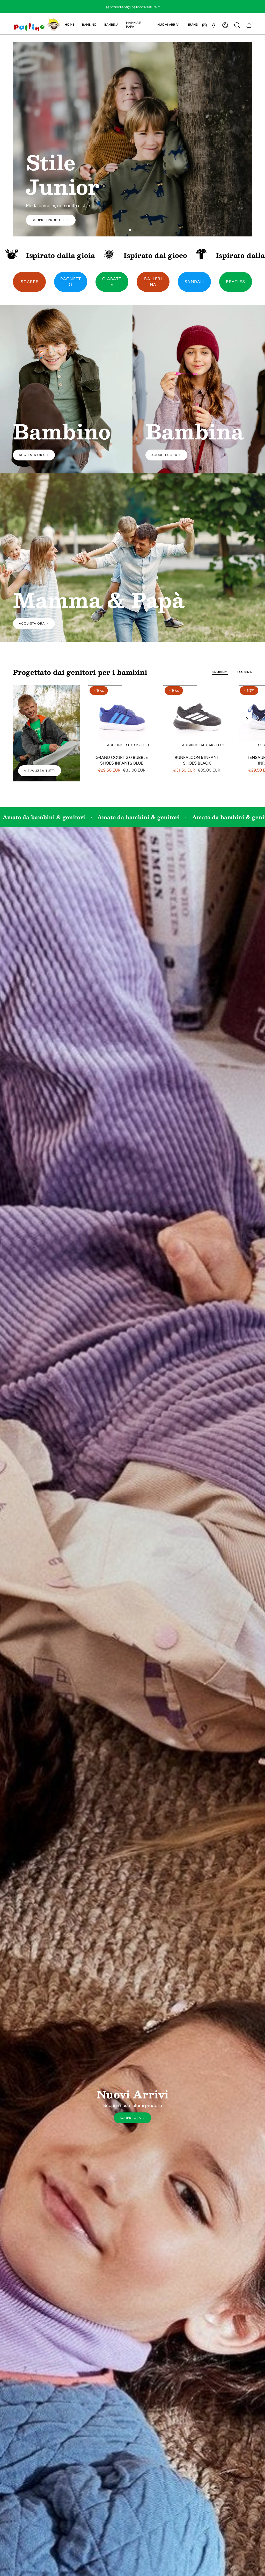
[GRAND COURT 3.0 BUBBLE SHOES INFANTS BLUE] (122, 719)
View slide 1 (130, 230)
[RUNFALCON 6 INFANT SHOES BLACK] (197, 719)
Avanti (247, 719)
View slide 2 (135, 230)
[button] (89, 25)
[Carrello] (249, 25)
